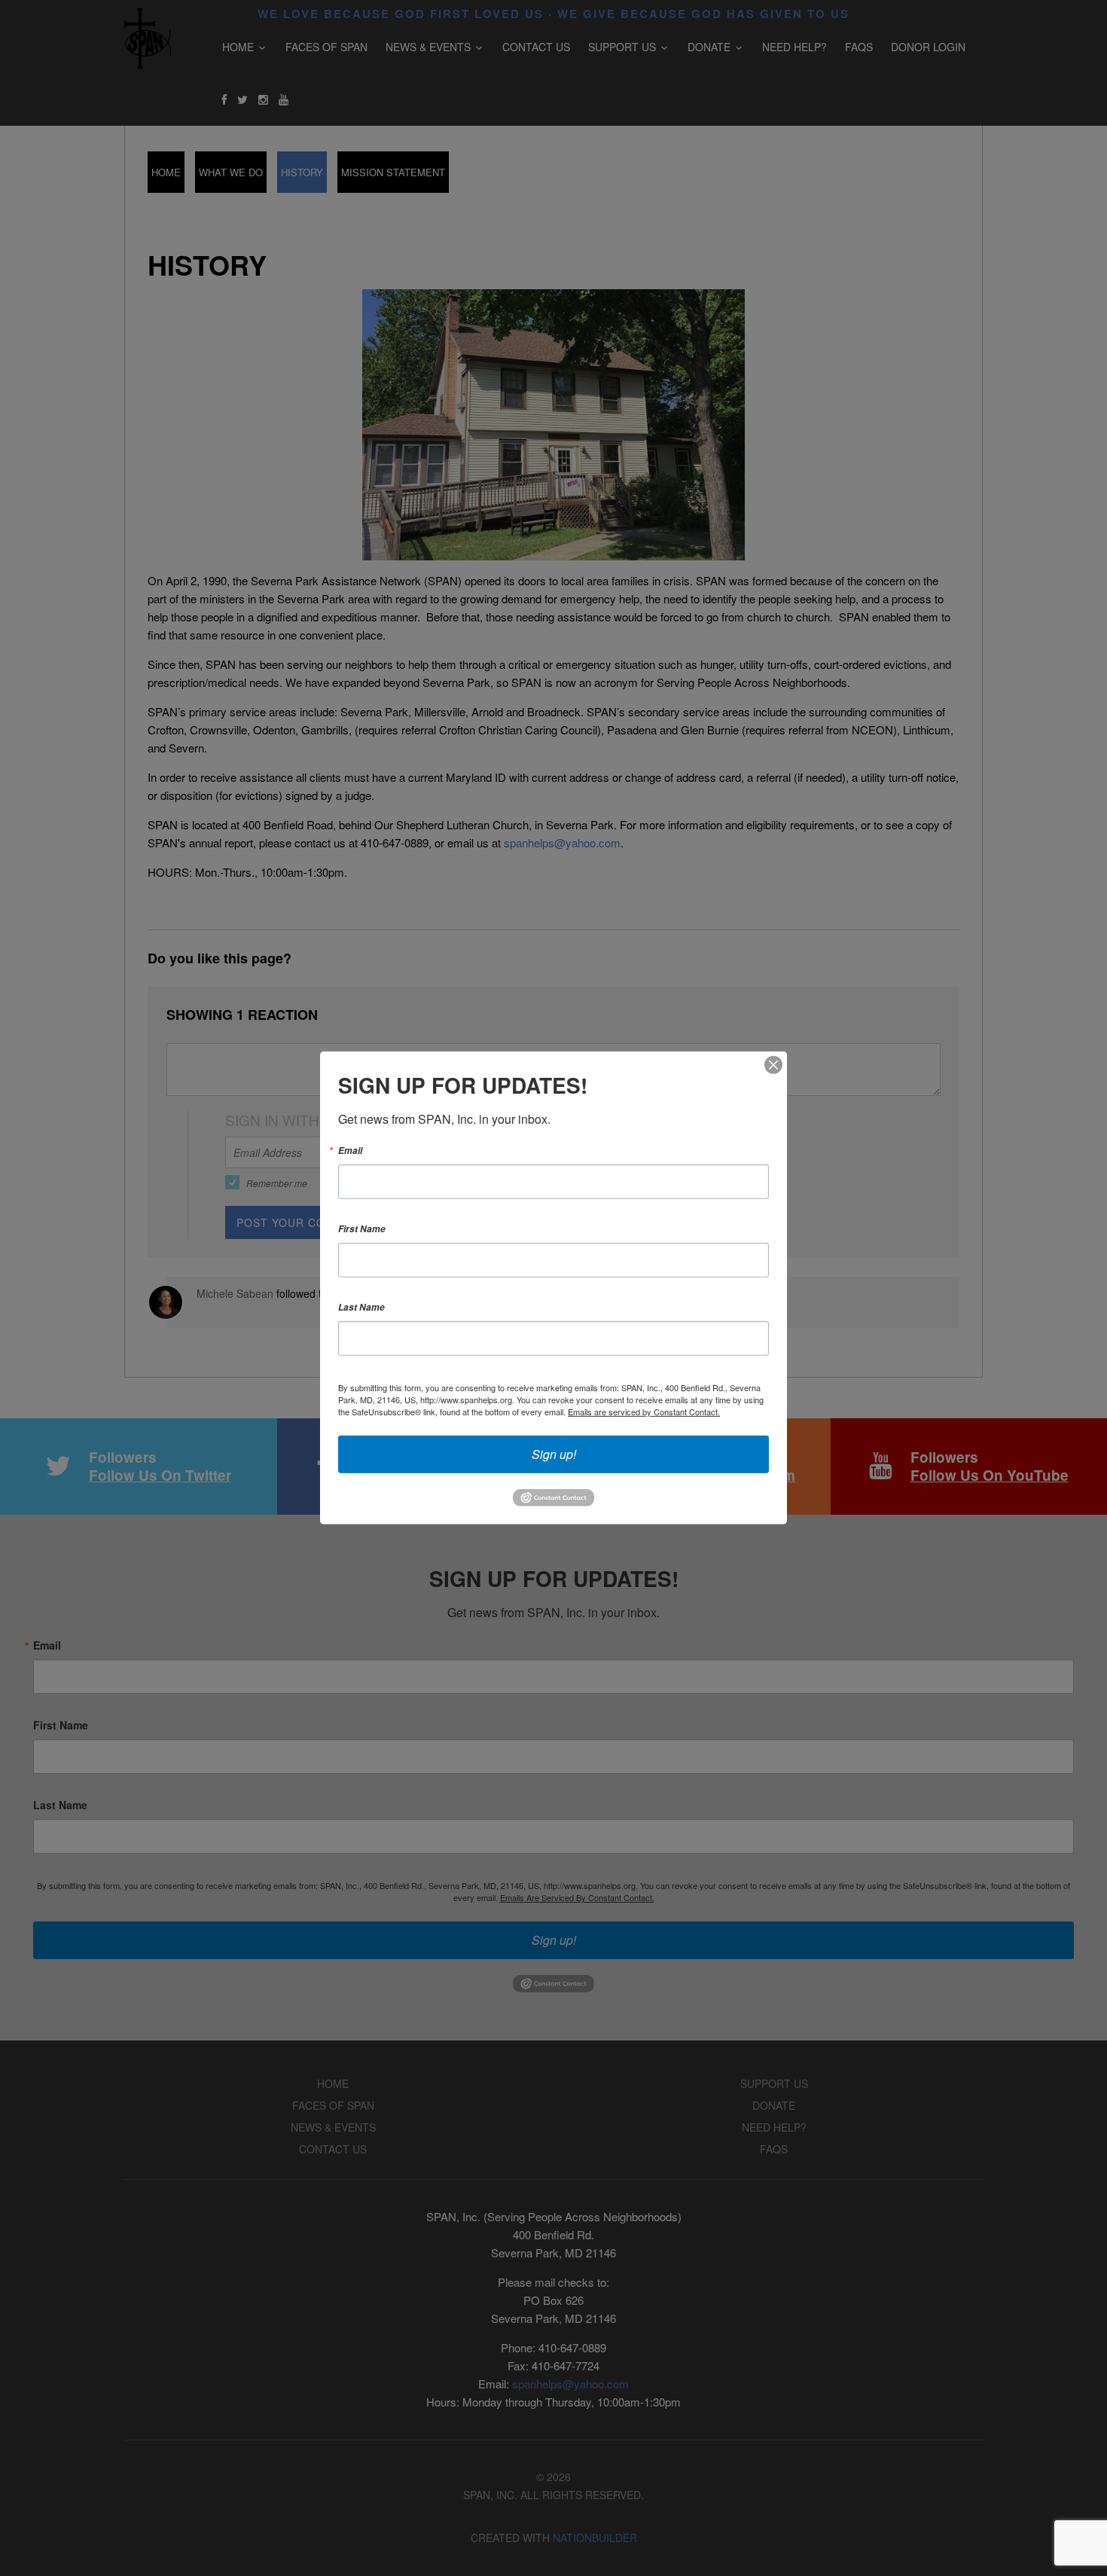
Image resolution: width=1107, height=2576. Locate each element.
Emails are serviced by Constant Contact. (644, 1412)
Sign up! (554, 1454)
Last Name (361, 1308)
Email (350, 1151)
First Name (362, 1229)
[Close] (773, 1065)
